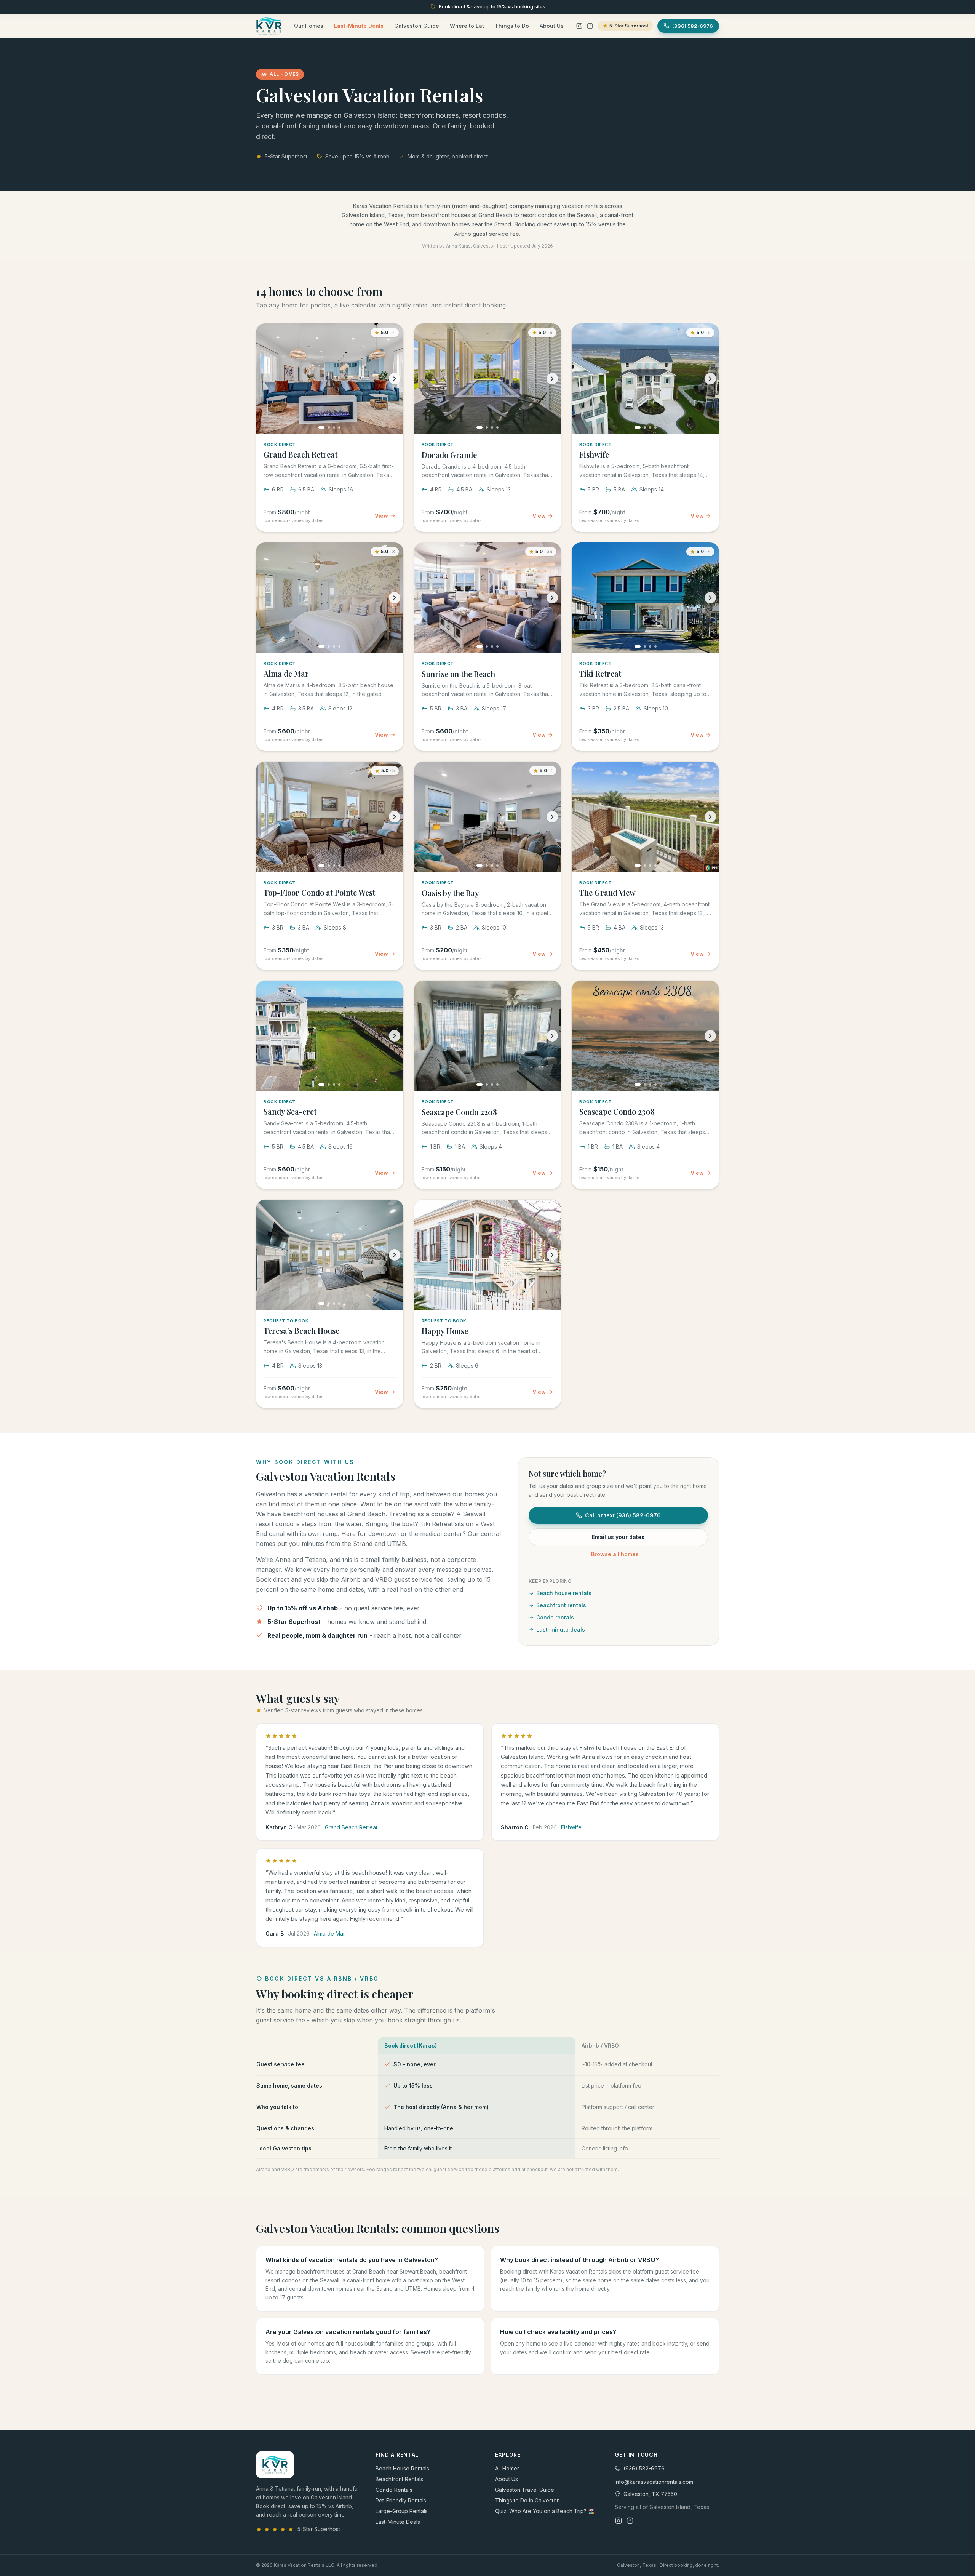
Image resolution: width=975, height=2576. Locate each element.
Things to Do (512, 26)
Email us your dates (618, 1537)
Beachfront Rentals (399, 2479)
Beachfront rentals (561, 1605)
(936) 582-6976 (644, 2468)
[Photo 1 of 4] (321, 427)
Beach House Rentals (402, 2468)
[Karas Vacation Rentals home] (269, 26)
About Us (552, 26)
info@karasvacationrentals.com (654, 2482)
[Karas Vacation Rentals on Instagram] (579, 26)
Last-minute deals (561, 1630)
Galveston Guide (417, 26)
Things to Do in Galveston (527, 2500)
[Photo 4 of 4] (339, 427)
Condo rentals (555, 1617)
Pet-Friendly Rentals (401, 2500)
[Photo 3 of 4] (334, 427)
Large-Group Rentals (402, 2511)
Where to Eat (467, 26)
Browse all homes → (618, 1554)
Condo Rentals (394, 2490)
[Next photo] (395, 379)
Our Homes (309, 26)
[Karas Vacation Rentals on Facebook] (590, 26)
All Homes (507, 2468)
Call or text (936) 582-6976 (623, 1515)
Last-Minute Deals (359, 26)
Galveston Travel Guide (525, 2490)
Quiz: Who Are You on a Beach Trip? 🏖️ (545, 2511)
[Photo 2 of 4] (329, 427)
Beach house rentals (564, 1593)
